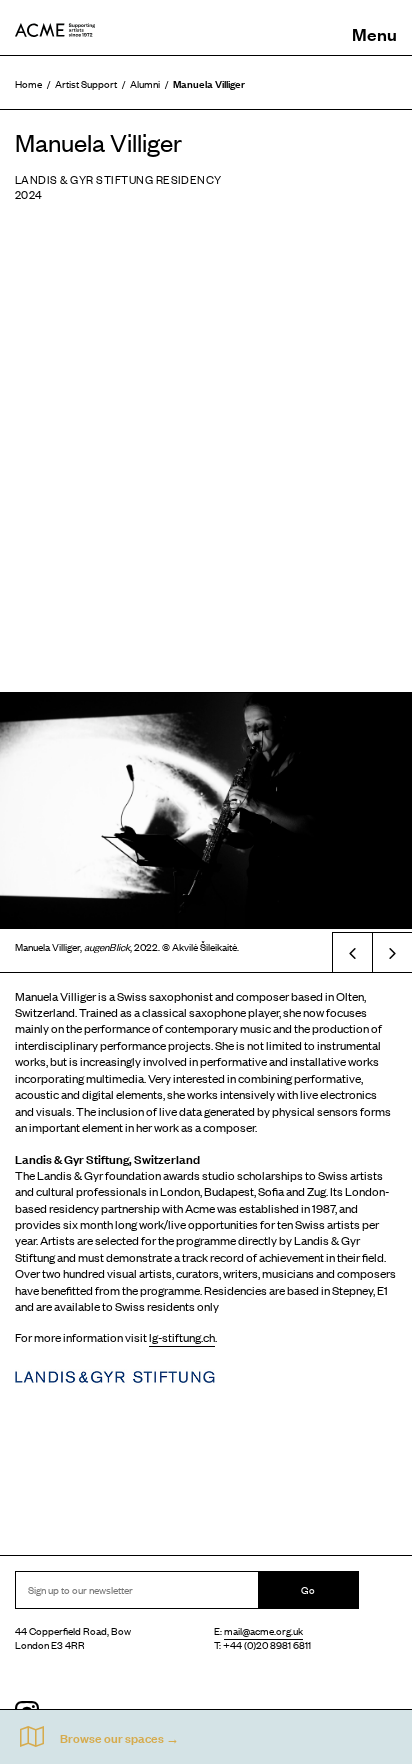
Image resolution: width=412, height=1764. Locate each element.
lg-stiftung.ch (182, 1337)
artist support (86, 83)
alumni (145, 83)
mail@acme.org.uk (263, 1630)
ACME (55, 30)
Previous (352, 952)
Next (392, 952)
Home (28, 83)
